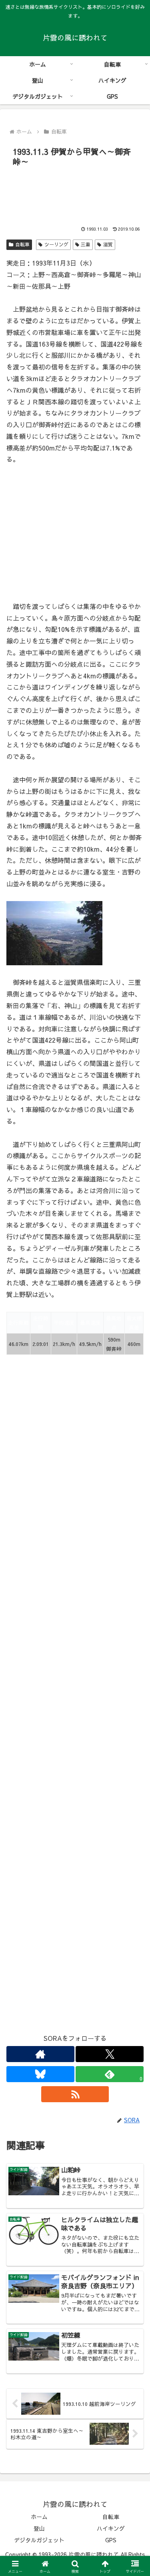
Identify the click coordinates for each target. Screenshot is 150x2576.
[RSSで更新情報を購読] (75, 2094)
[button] (134, 1618)
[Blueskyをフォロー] (40, 2074)
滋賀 (108, 244)
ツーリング (56, 244)
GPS (111, 2540)
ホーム (39, 2517)
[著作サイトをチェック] (40, 2054)
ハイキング (111, 2528)
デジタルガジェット (39, 2540)
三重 (86, 244)
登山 (39, 2528)
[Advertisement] (75, 194)
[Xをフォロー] (110, 2054)
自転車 (22, 244)
